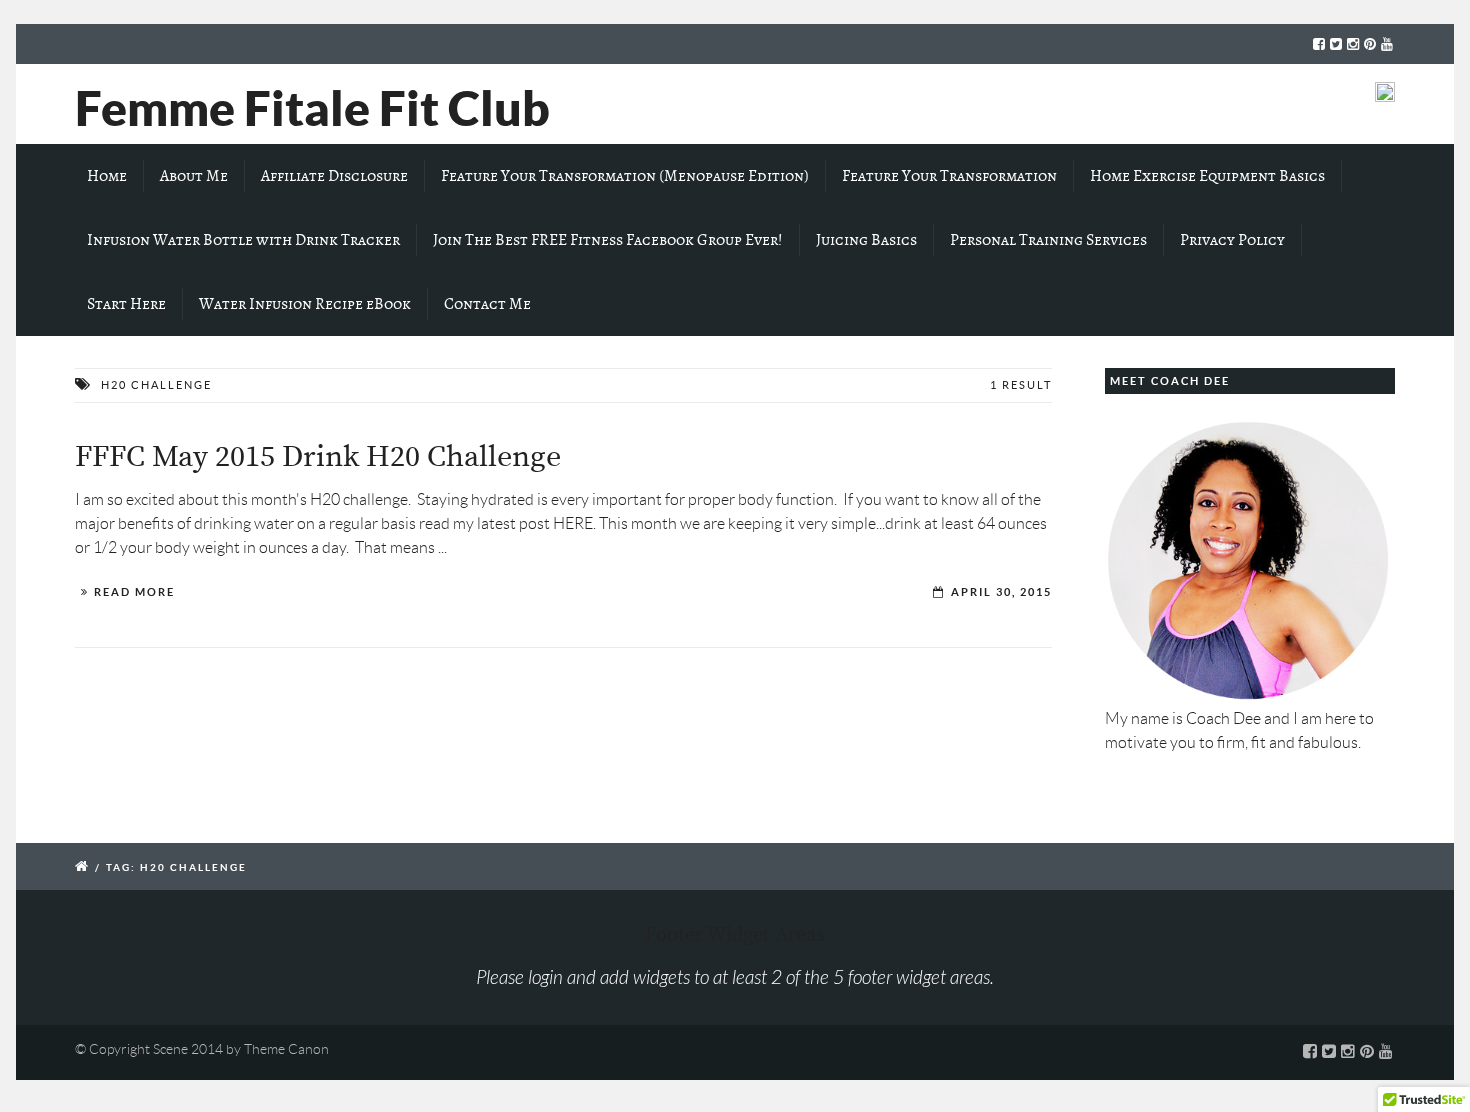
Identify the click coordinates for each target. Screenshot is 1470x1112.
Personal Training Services (1048, 240)
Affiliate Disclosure (334, 176)
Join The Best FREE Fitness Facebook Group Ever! (608, 240)
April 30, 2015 (1001, 592)
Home (107, 176)
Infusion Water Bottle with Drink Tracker (243, 240)
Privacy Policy (1232, 240)
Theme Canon (286, 1049)
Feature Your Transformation (949, 176)
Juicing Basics (866, 240)
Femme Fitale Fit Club (312, 108)
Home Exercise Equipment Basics (1207, 176)
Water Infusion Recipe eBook (305, 304)
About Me (194, 176)
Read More (134, 592)
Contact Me (487, 304)
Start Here (126, 304)
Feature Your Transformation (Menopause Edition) (625, 176)
